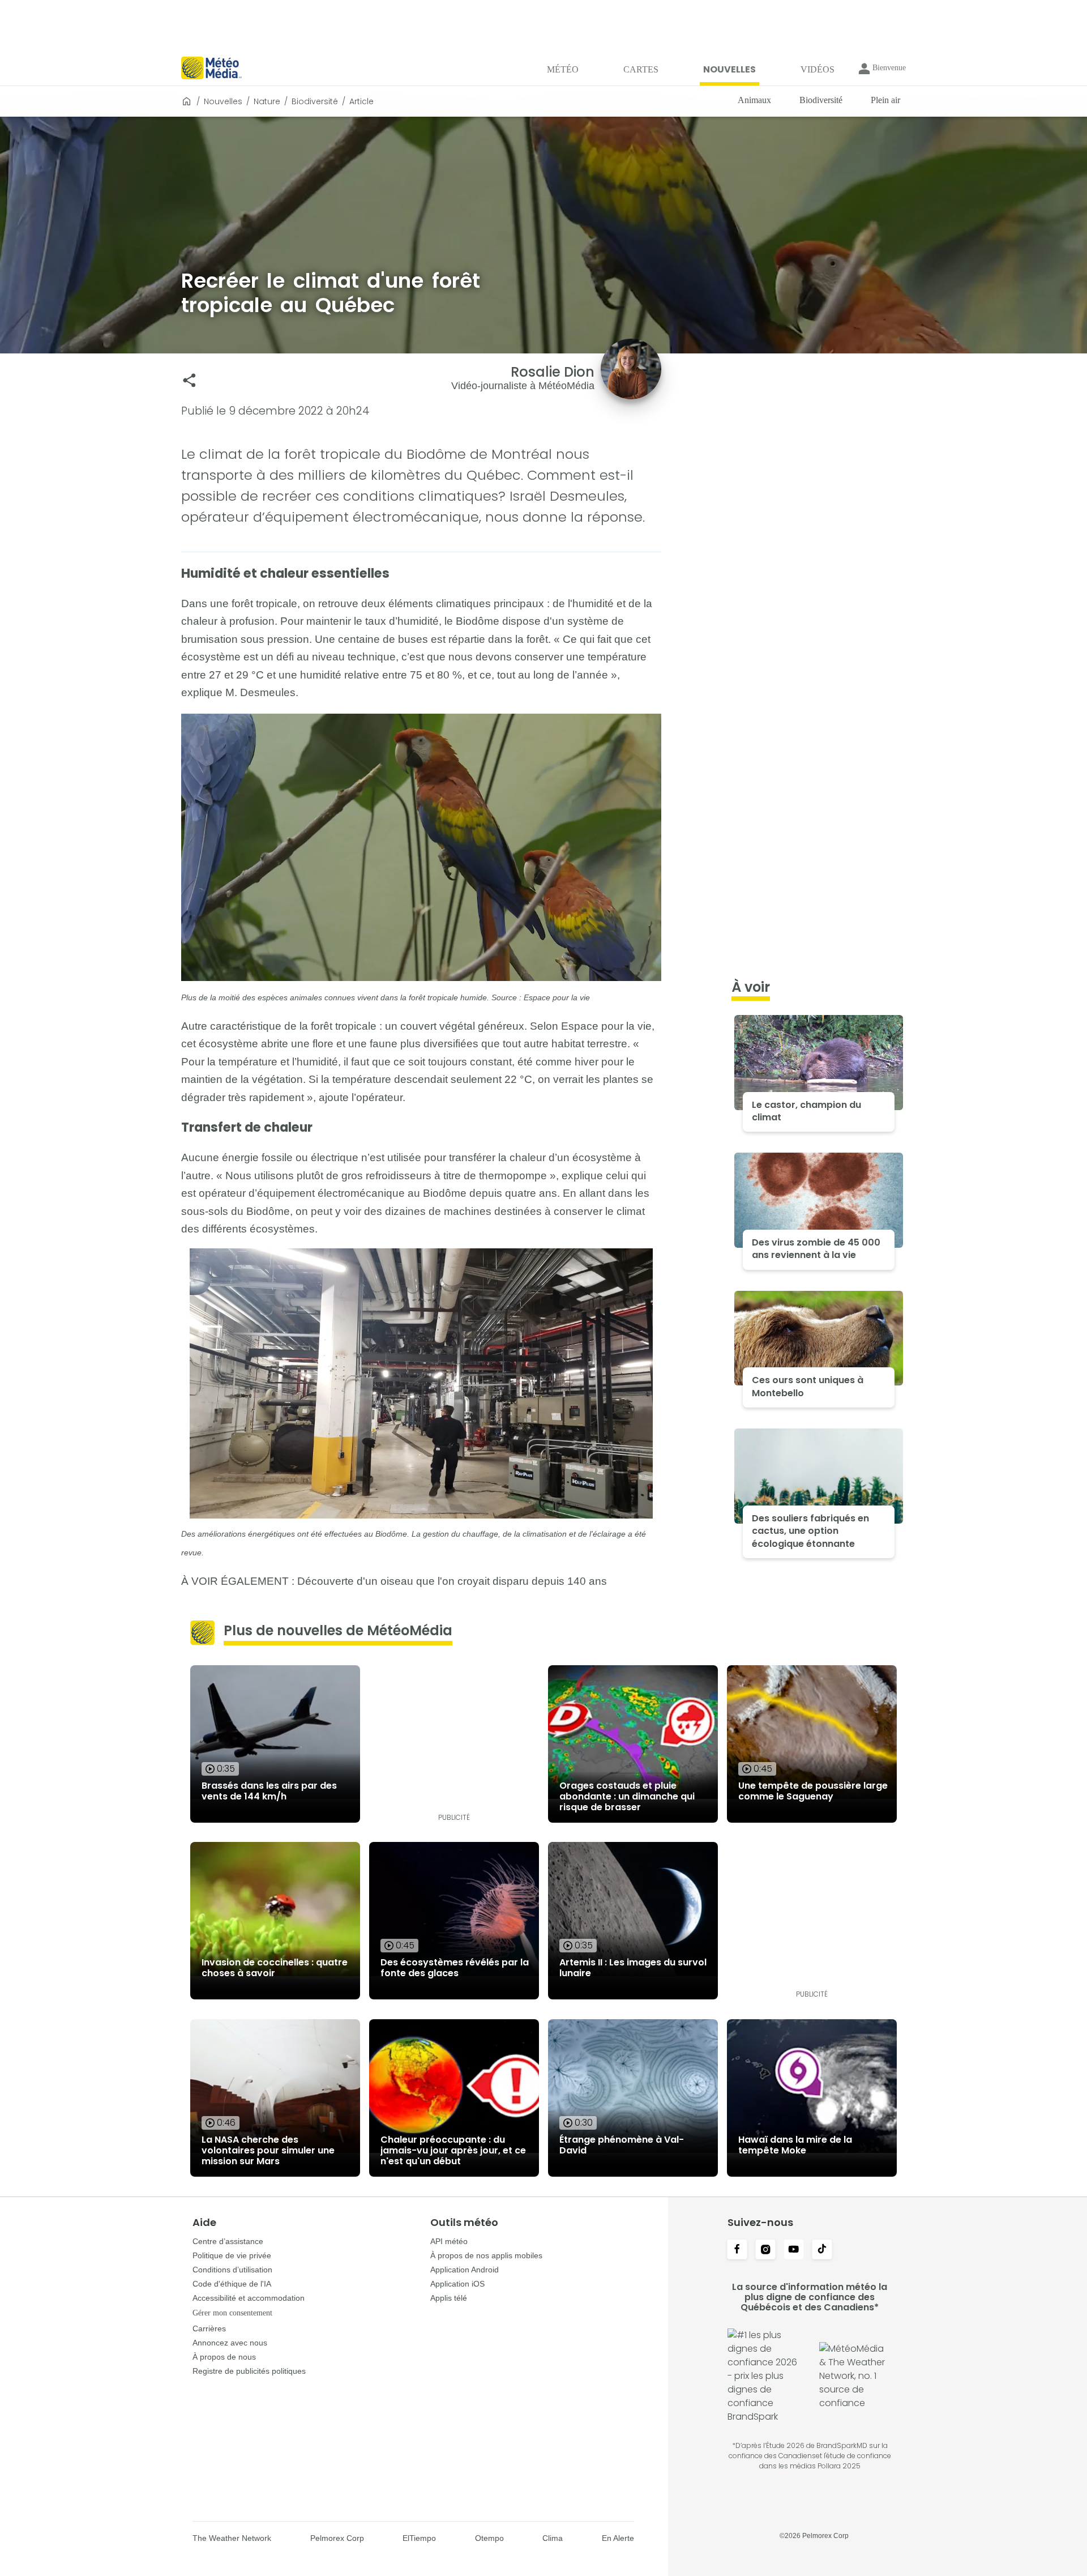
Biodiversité (315, 101)
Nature (267, 101)
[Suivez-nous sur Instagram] (765, 2250)
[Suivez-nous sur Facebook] (737, 2250)
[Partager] (189, 380)
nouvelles (223, 101)
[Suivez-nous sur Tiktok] (822, 2250)
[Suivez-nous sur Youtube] (794, 2250)
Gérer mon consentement (232, 2313)
